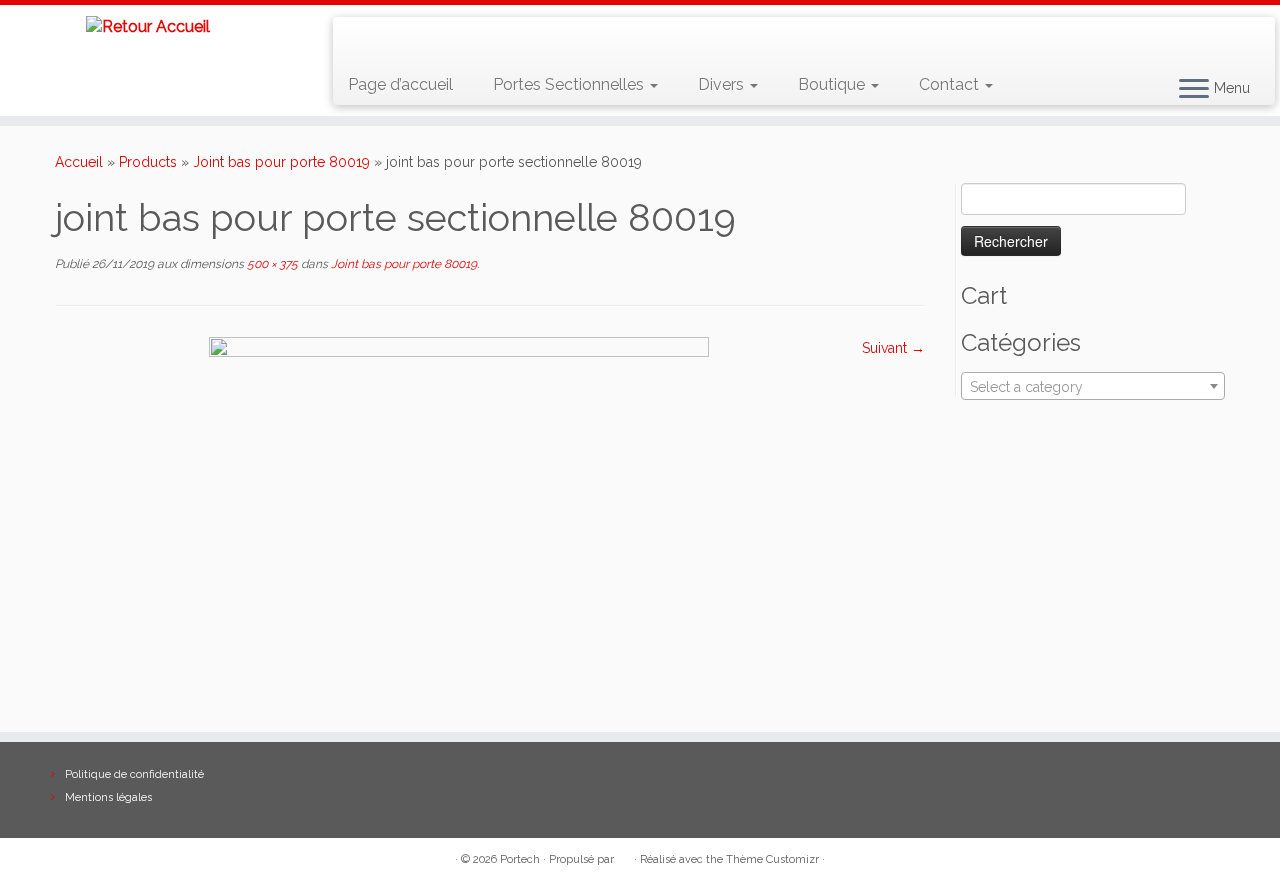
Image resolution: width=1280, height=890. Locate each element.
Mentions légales (108, 797)
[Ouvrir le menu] (1194, 90)
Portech (520, 859)
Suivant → (893, 348)
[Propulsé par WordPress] (624, 856)
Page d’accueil (400, 84)
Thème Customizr (772, 859)
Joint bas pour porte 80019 (281, 162)
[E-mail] (391, 40)
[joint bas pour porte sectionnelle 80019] (459, 523)
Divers (723, 84)
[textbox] (1093, 387)
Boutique (833, 84)
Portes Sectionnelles (570, 84)
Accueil (79, 162)
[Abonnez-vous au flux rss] (362, 40)
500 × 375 (271, 264)
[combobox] (1093, 386)
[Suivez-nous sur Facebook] (420, 40)
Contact (951, 84)
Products (148, 162)
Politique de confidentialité (134, 774)
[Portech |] (147, 26)
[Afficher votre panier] (1235, 31)
